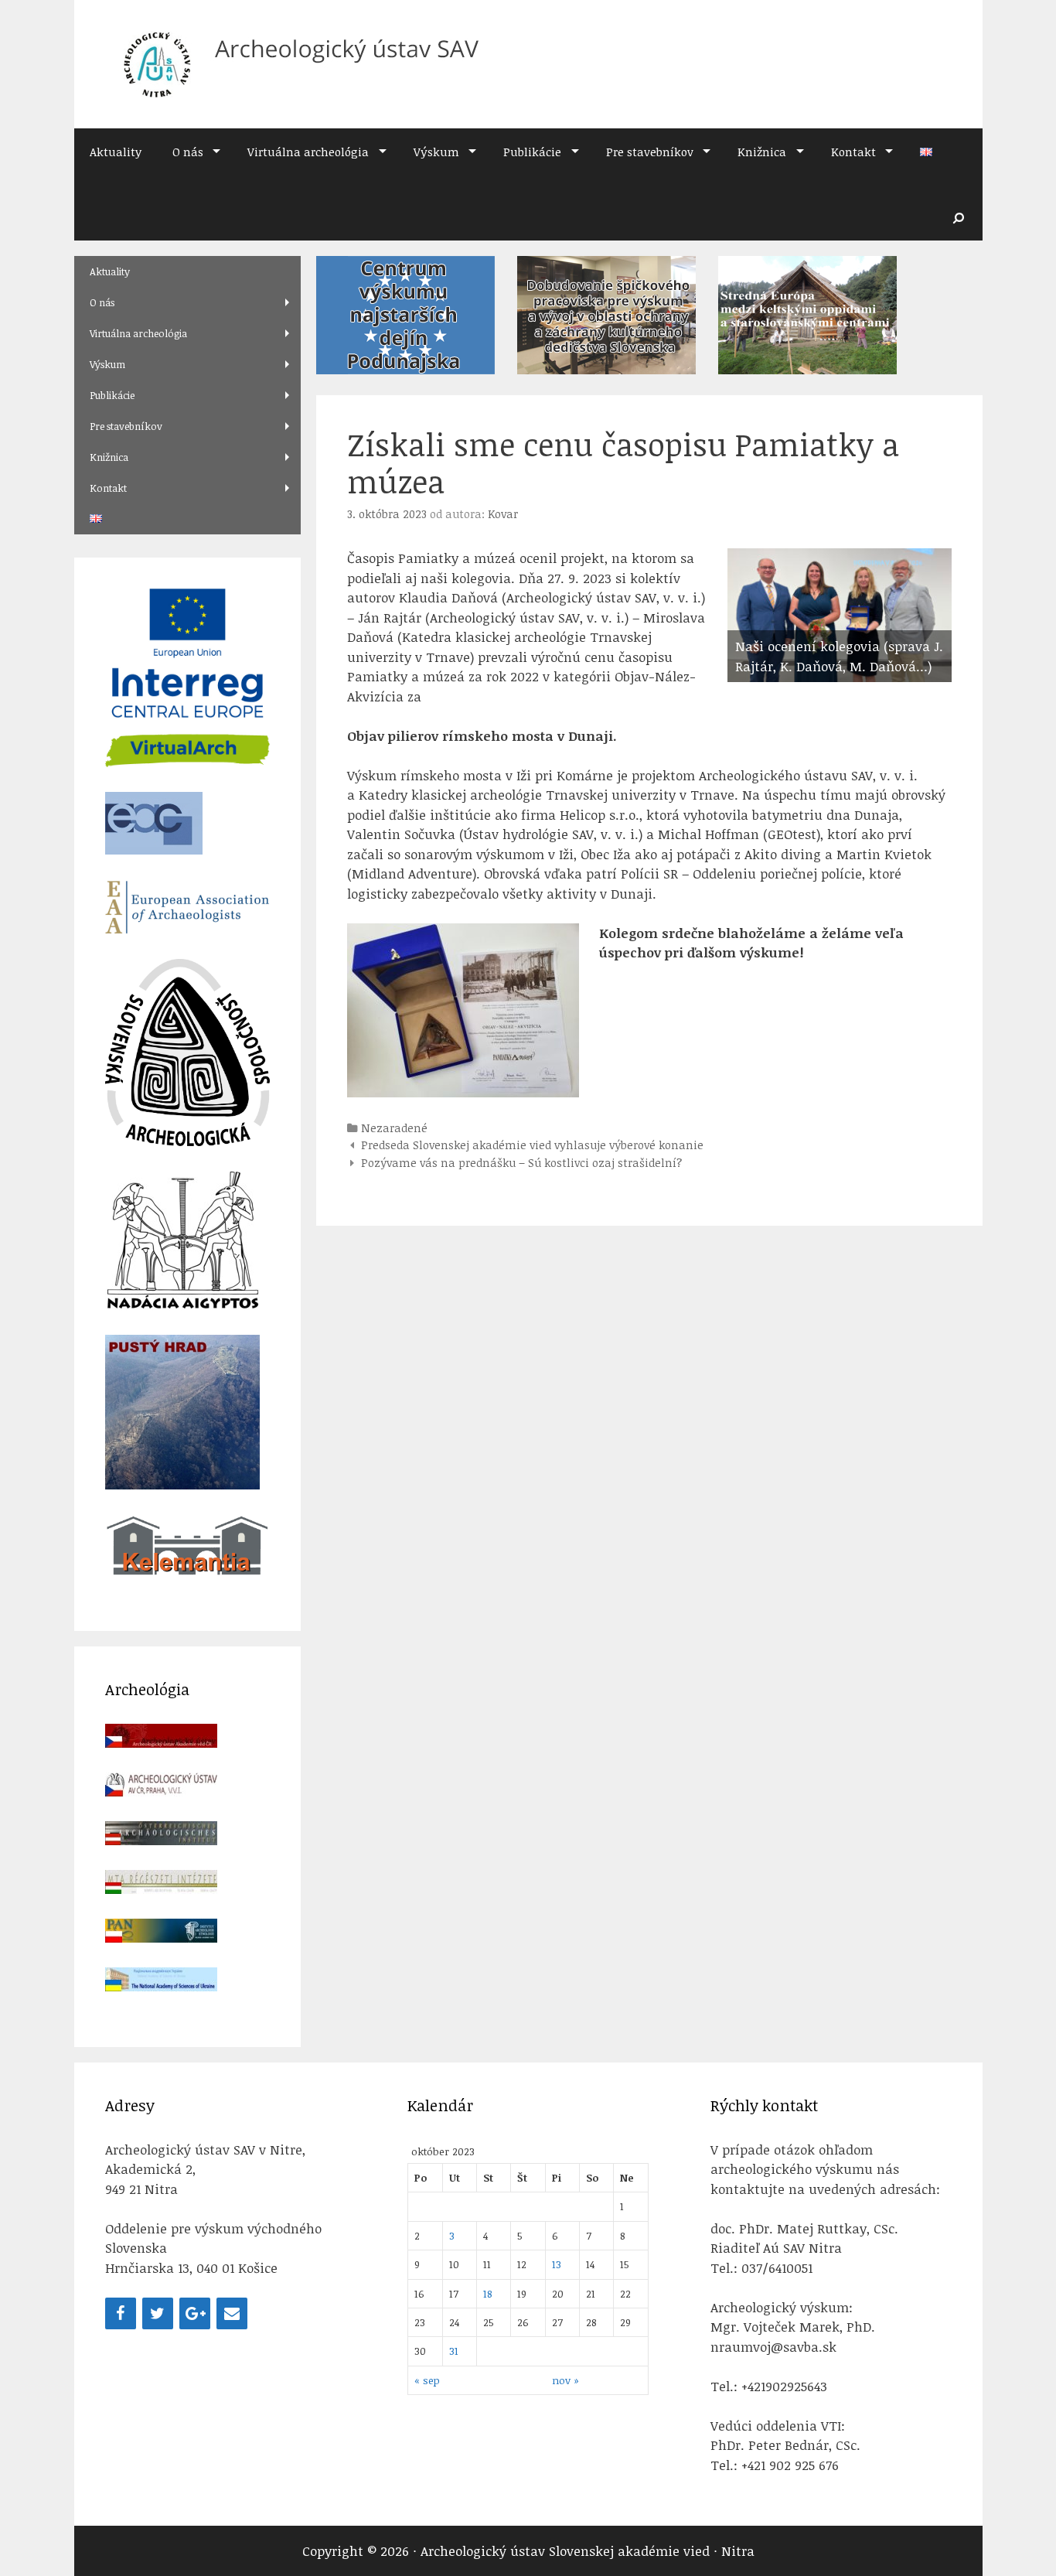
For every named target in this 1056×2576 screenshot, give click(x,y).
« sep (427, 2380)
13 (557, 2264)
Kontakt (853, 152)
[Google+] (195, 2313)
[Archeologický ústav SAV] (294, 63)
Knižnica (762, 152)
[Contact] (232, 2313)
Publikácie (532, 152)
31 (454, 2351)
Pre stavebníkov (650, 152)
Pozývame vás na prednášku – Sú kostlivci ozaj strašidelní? (521, 1162)
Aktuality (116, 152)
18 (488, 2293)
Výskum (436, 152)
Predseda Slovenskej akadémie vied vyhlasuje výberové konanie (532, 1145)
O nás (188, 152)
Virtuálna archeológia (308, 152)
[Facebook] (121, 2313)
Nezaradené (394, 1128)
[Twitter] (158, 2313)
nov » (565, 2380)
